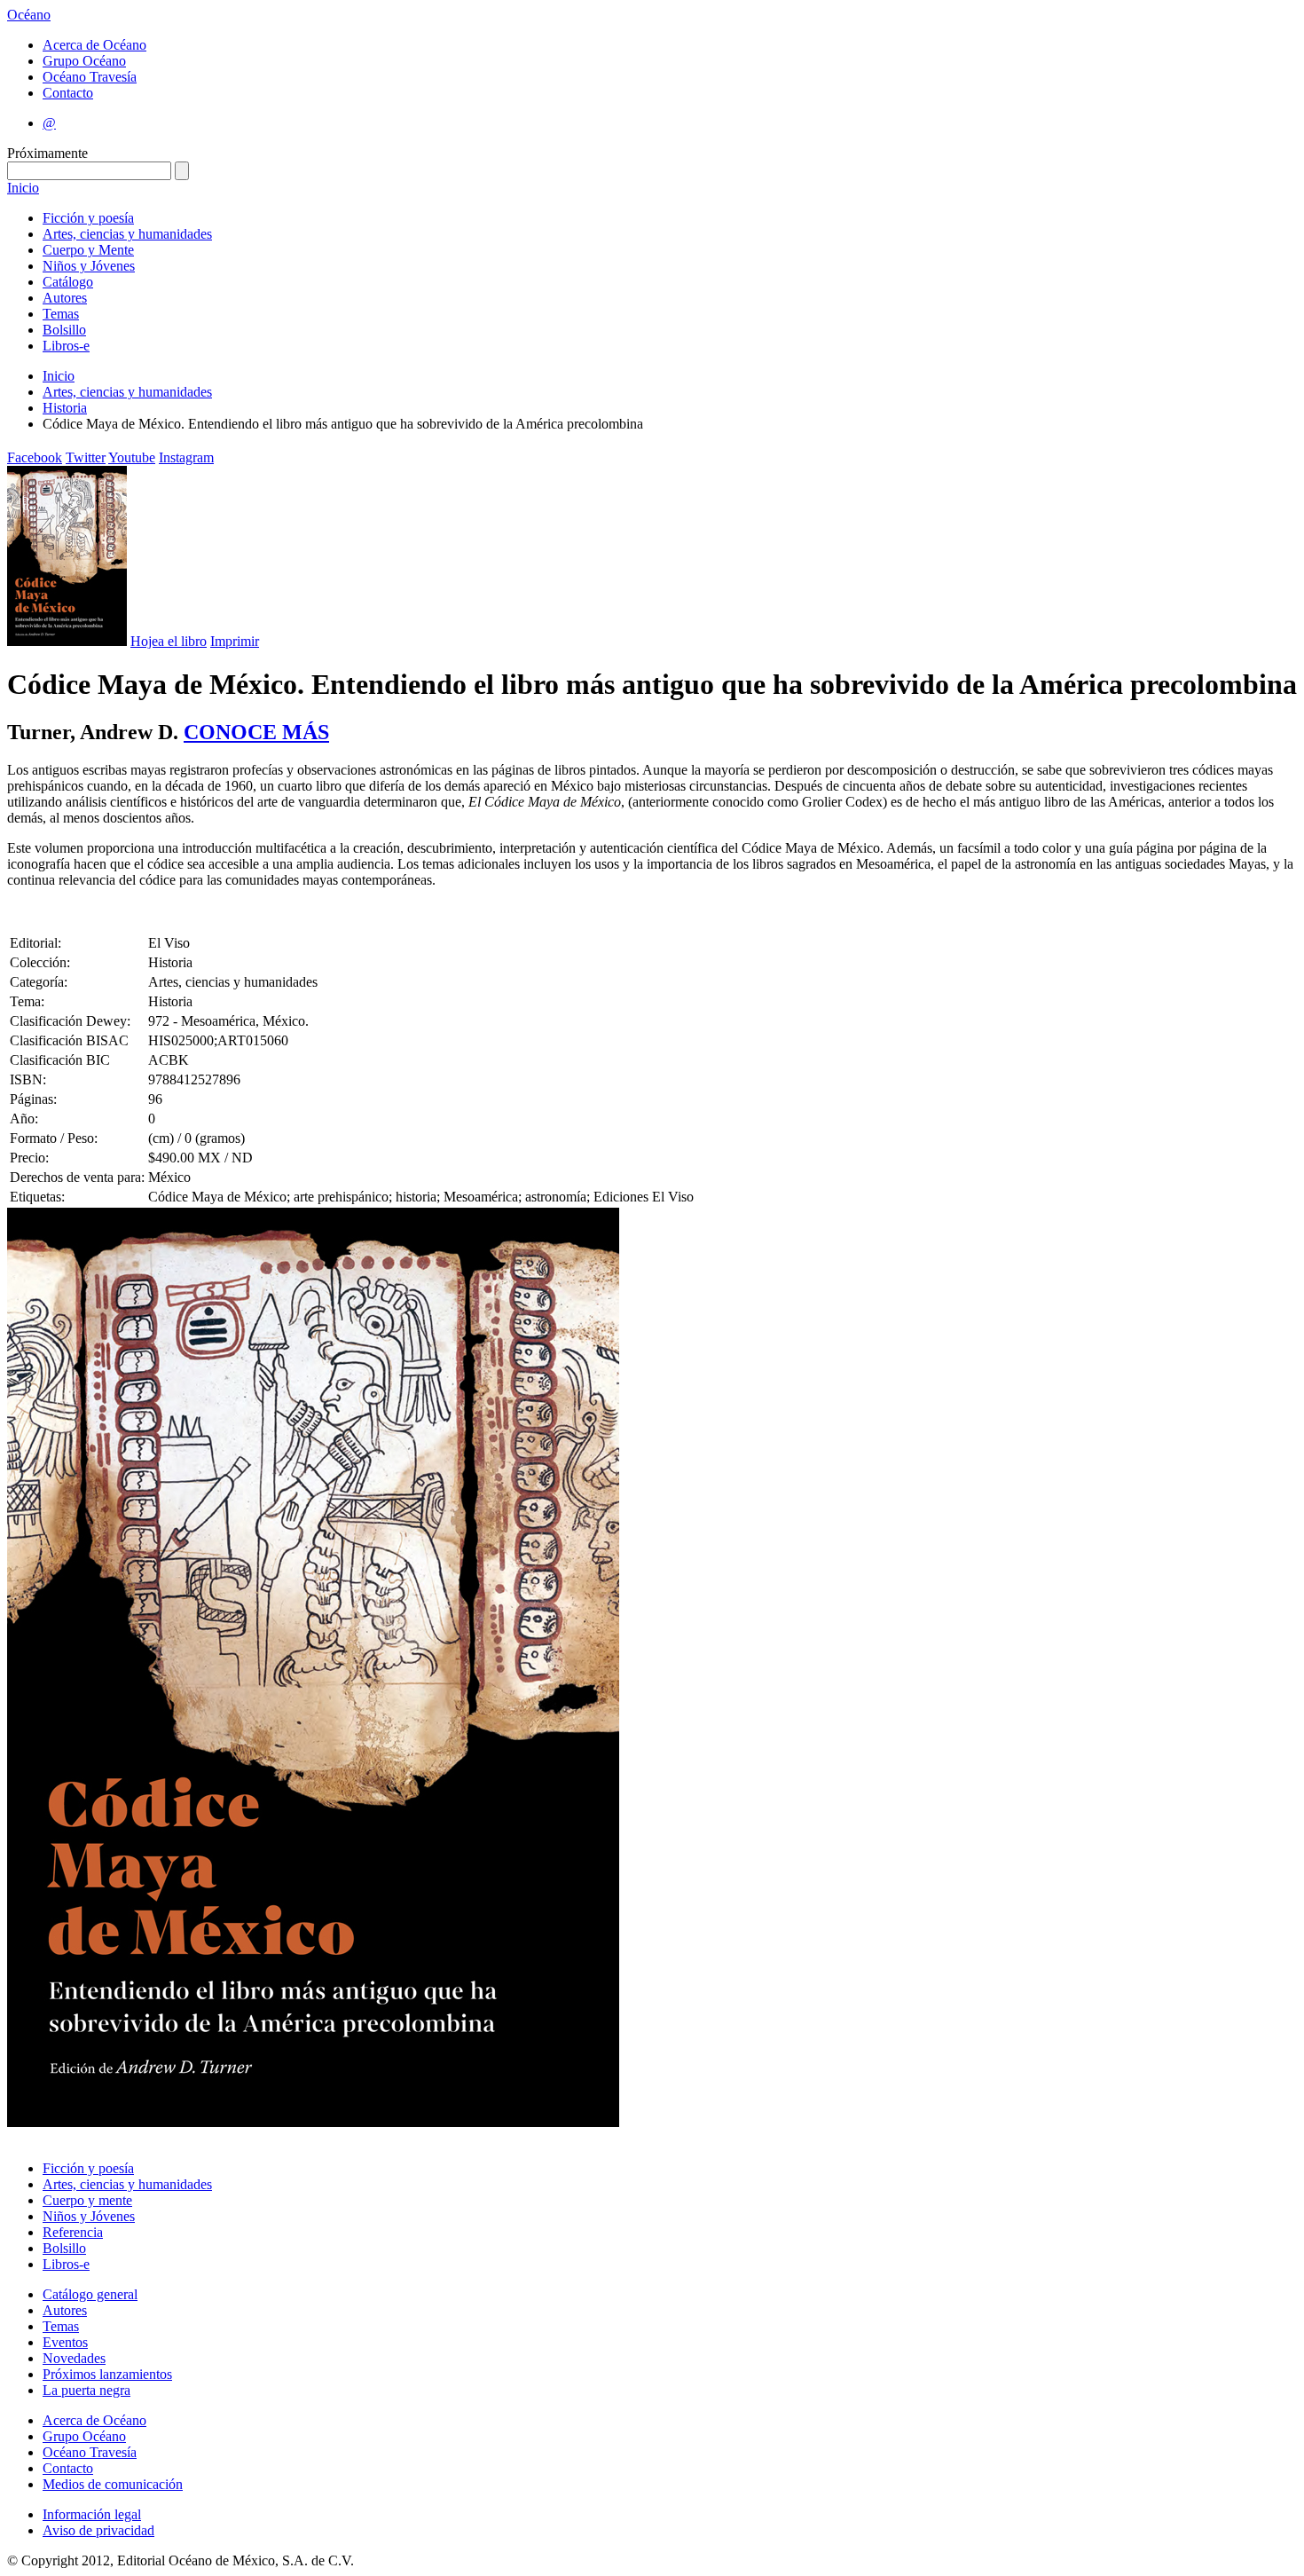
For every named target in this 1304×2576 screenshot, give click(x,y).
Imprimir (235, 641)
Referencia (73, 2232)
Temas (61, 314)
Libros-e (66, 346)
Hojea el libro (169, 641)
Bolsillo (64, 330)
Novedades (74, 2358)
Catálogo (68, 282)
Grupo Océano (84, 61)
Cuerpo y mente (87, 2200)
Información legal (92, 2514)
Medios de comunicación (113, 2484)
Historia (65, 408)
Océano (29, 15)
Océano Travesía (90, 77)
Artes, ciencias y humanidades (127, 234)
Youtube (132, 457)
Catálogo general (90, 2294)
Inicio (23, 188)
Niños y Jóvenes (89, 266)
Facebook (35, 457)
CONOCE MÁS (256, 732)
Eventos (65, 2342)
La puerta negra (86, 2390)
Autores (65, 298)
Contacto (68, 93)
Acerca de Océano (94, 45)
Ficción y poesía (88, 218)
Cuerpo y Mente (88, 250)
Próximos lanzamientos (107, 2374)
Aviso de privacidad (98, 2530)
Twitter (86, 457)
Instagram (186, 457)
